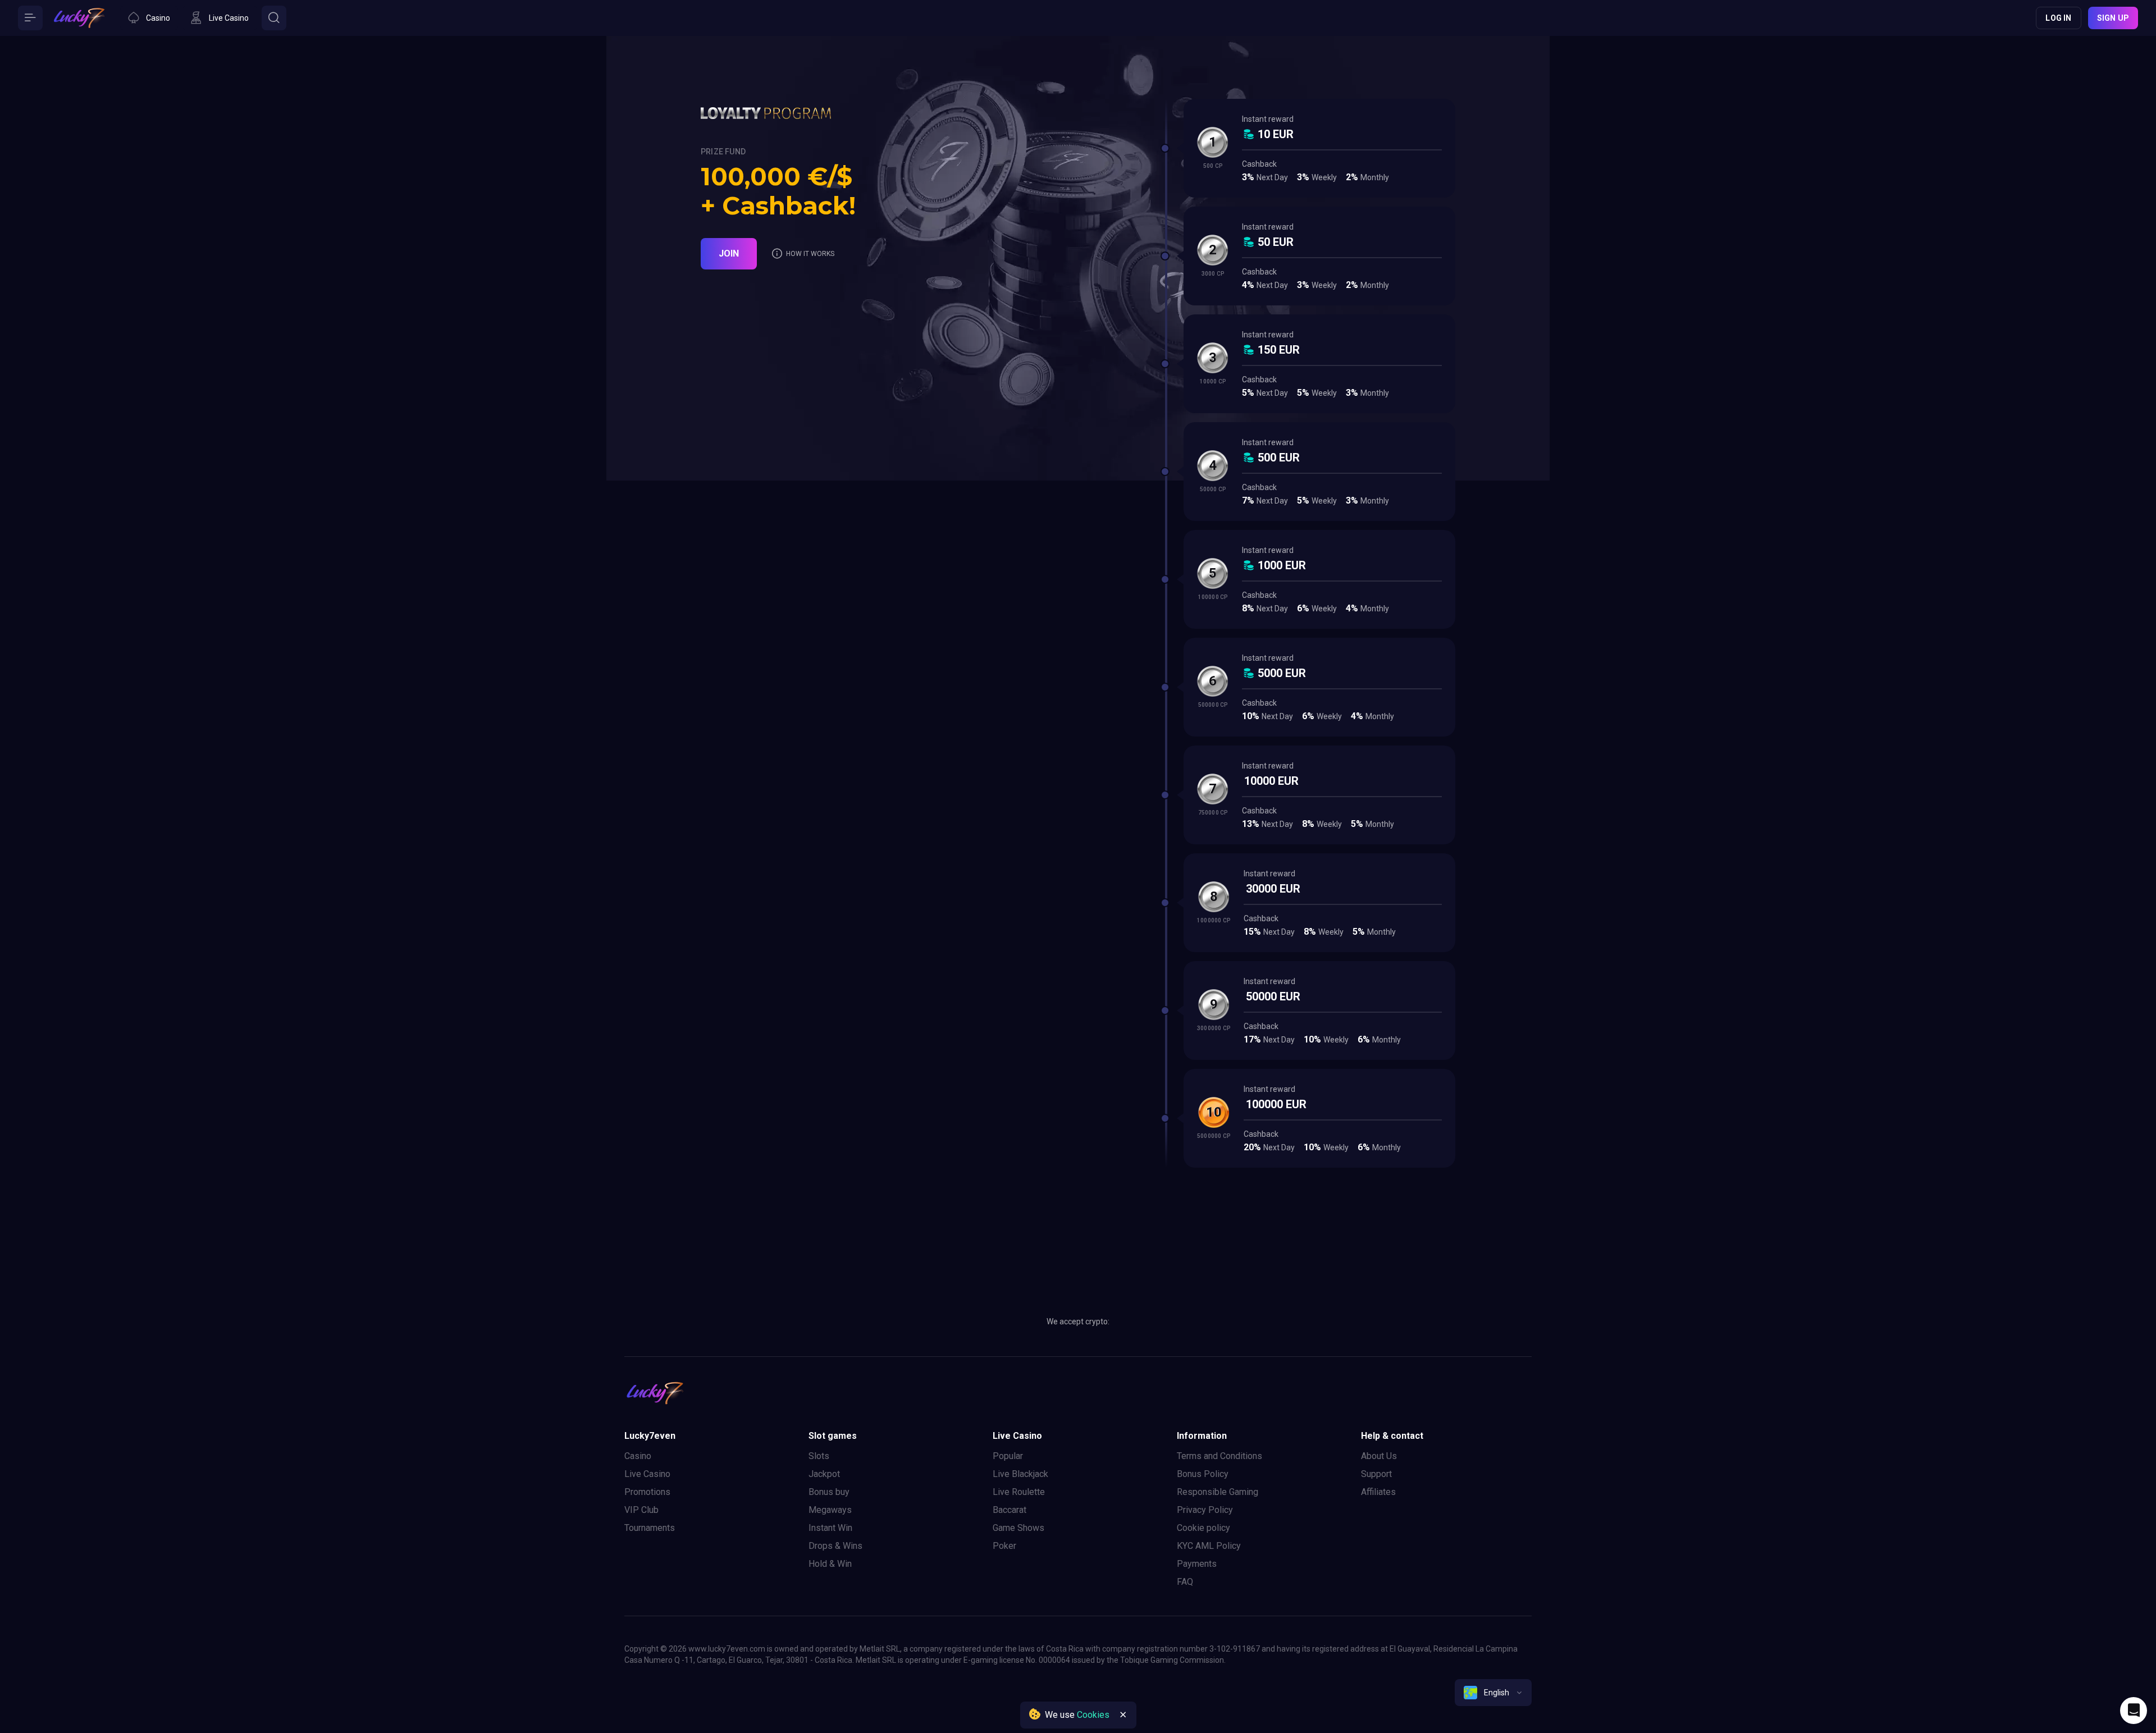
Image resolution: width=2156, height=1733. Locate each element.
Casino (638, 1456)
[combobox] (1493, 1693)
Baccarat (1010, 1510)
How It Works (810, 254)
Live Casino (647, 1474)
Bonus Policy (1203, 1474)
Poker (1004, 1546)
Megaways (830, 1510)
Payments (1197, 1564)
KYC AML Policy (1209, 1546)
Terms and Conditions (1219, 1456)
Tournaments (650, 1528)
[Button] (30, 18)
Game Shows (1018, 1528)
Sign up (2113, 18)
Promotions (647, 1492)
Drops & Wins (835, 1546)
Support (1376, 1474)
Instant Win (830, 1528)
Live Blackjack (1020, 1474)
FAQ (1185, 1582)
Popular (1008, 1456)
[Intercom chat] (2134, 1711)
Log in (2058, 18)
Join (729, 253)
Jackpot (824, 1474)
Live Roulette (1019, 1492)
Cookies (1093, 1715)
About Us (1379, 1456)
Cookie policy (1203, 1528)
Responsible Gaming (1218, 1492)
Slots (819, 1456)
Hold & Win (830, 1564)
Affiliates (1378, 1492)
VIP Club (641, 1510)
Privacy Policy (1205, 1510)
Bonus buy (829, 1492)
